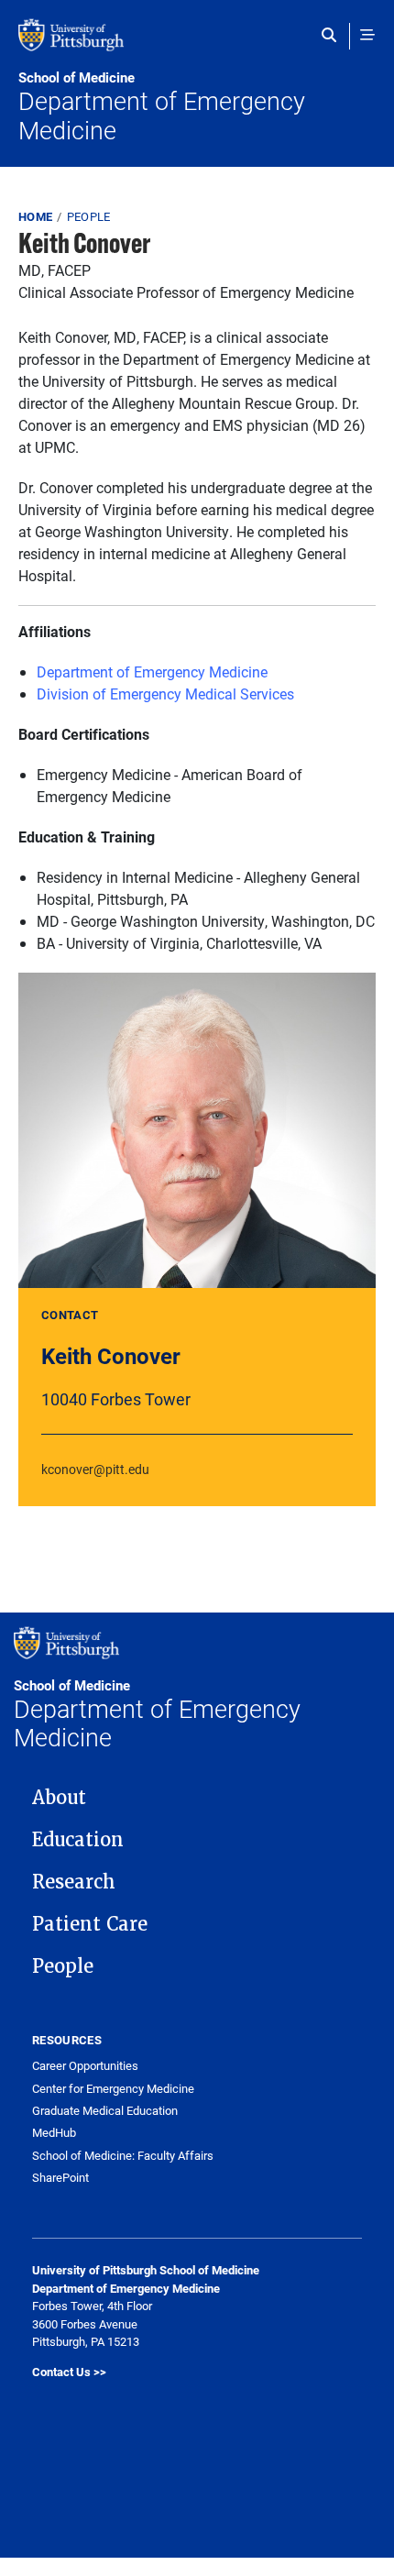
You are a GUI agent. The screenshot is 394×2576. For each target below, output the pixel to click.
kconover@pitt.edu (95, 1469)
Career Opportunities (85, 2066)
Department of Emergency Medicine (162, 107)
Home (35, 216)
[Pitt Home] (197, 44)
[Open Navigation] (367, 35)
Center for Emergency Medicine (113, 2089)
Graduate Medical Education (105, 2111)
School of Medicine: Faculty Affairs (123, 2156)
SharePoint (60, 2178)
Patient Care (90, 1924)
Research (74, 1882)
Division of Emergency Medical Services (165, 694)
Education (78, 1840)
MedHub (54, 2133)
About (59, 1798)
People (89, 216)
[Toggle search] (333, 35)
